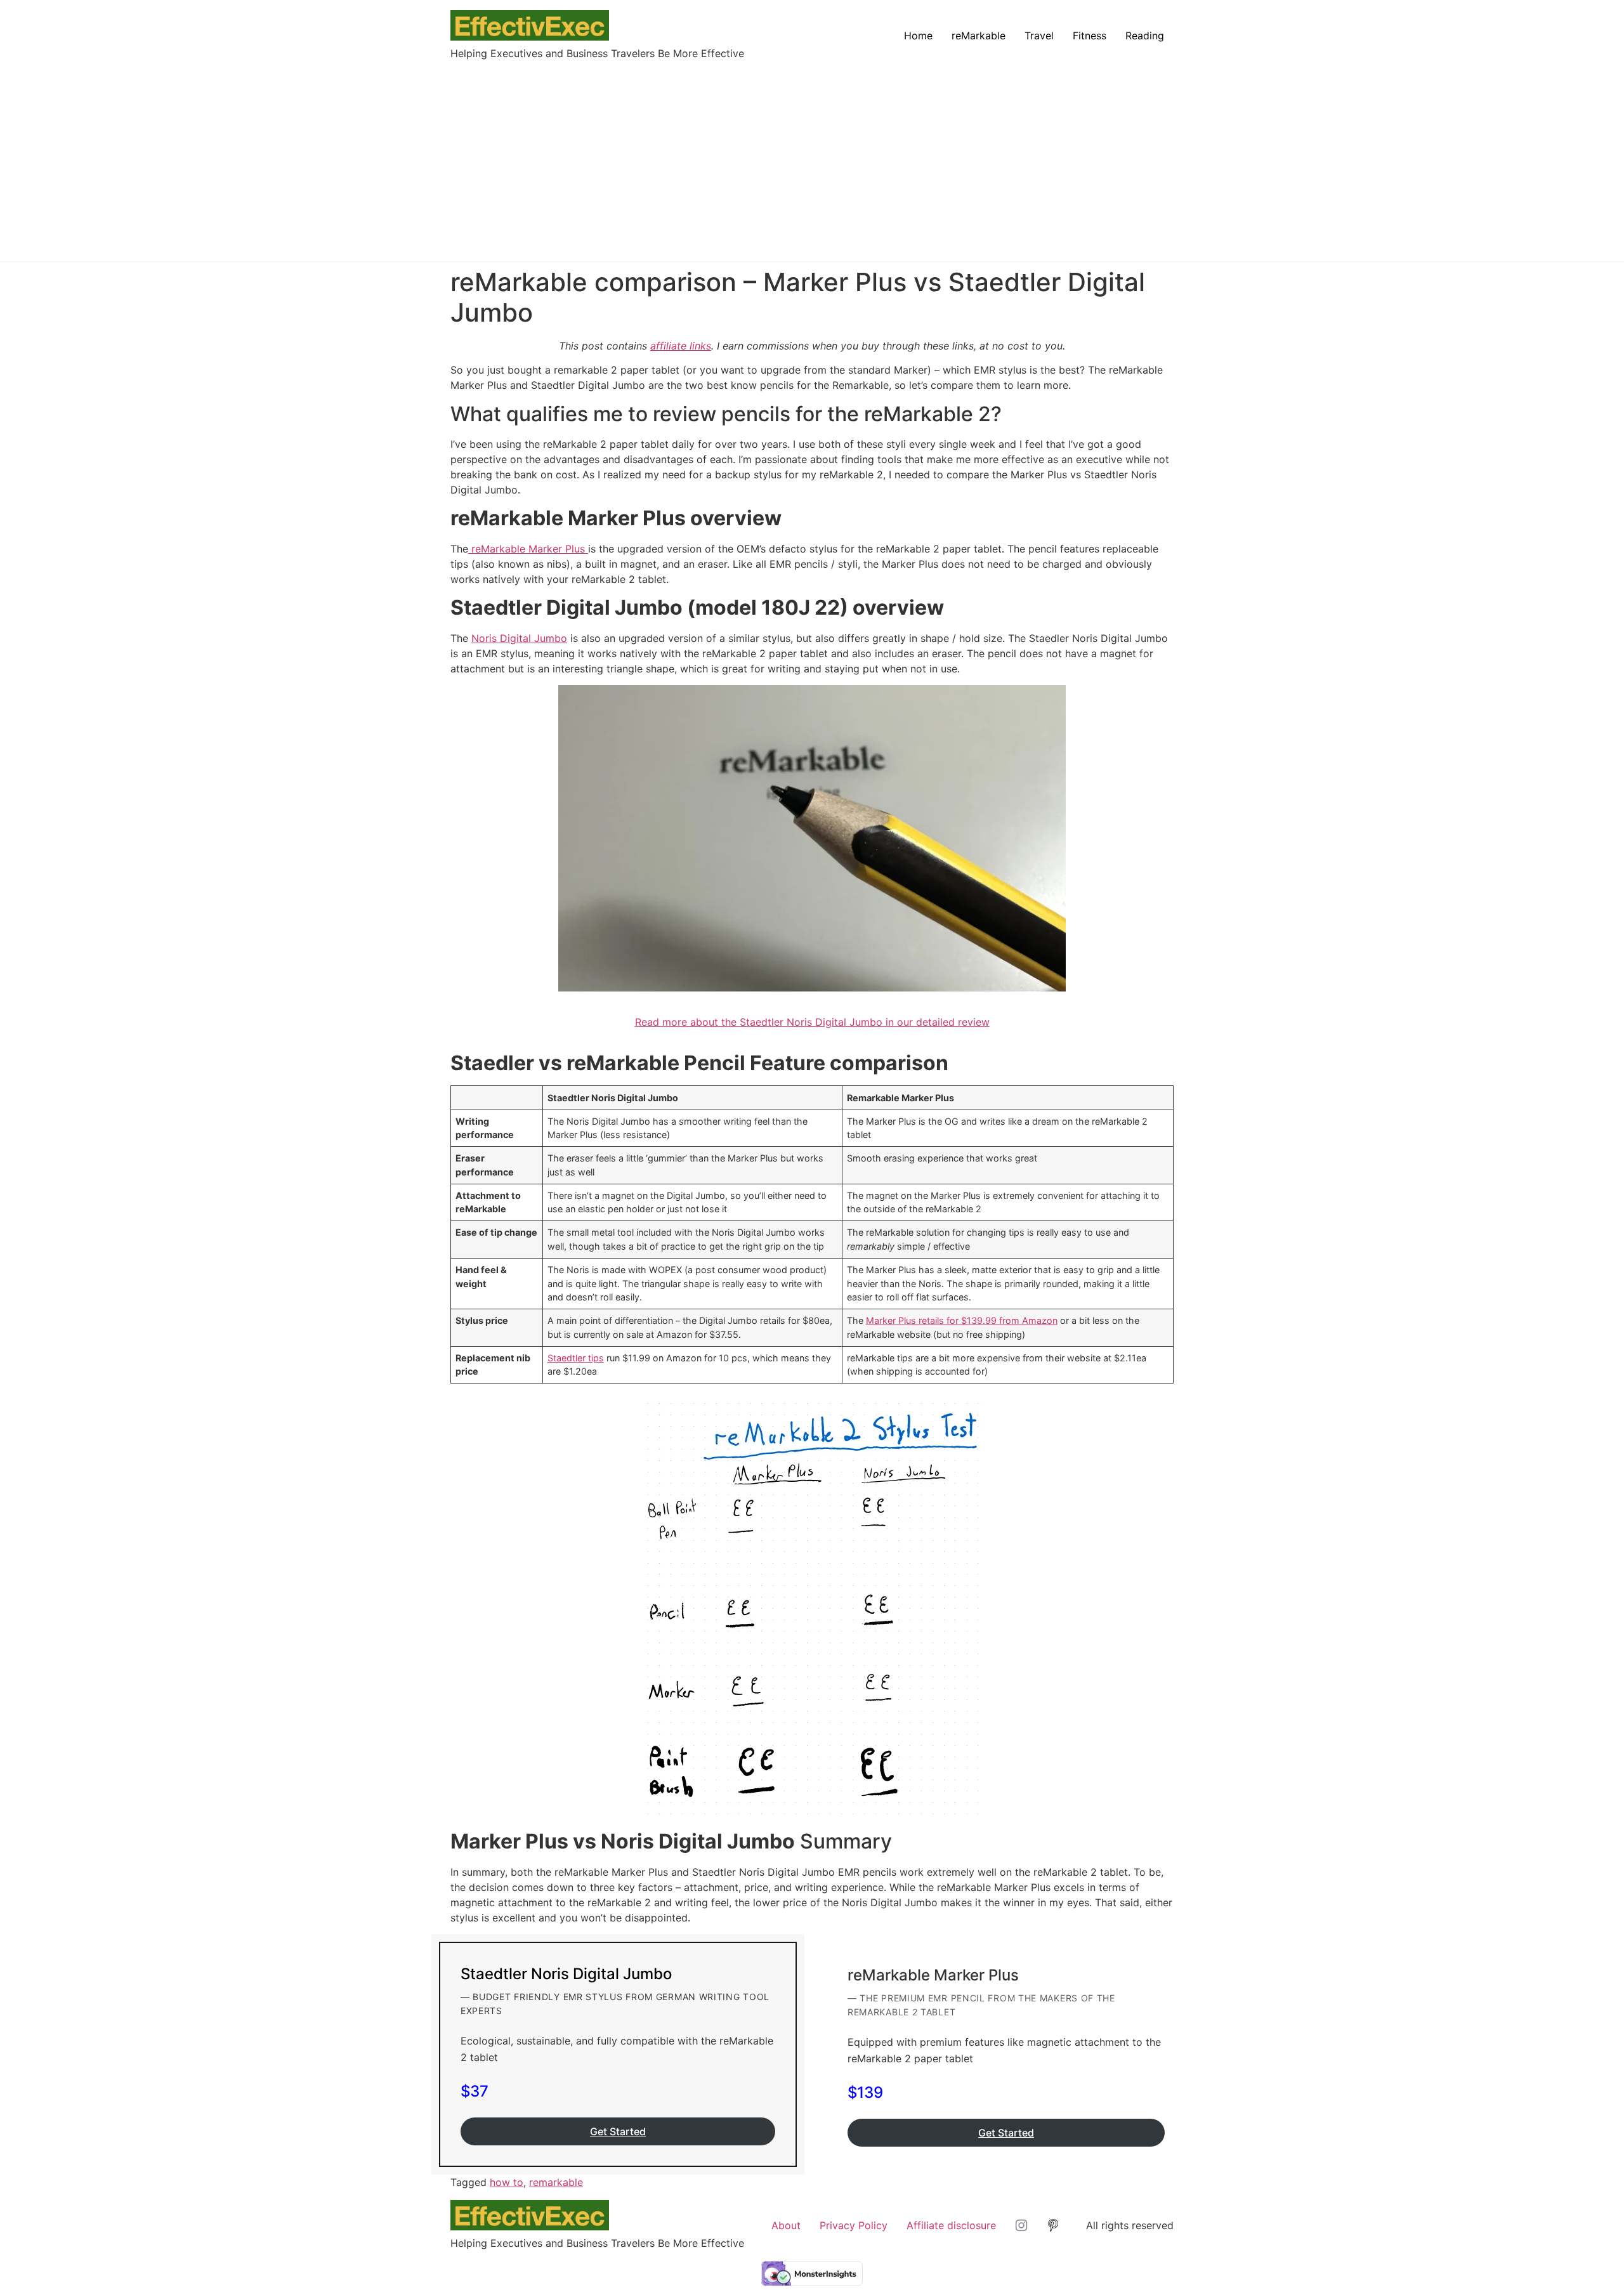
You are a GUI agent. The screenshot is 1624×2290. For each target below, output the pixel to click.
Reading (1145, 36)
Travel (1039, 36)
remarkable (556, 2182)
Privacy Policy (854, 2225)
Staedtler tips (576, 1358)
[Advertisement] (812, 156)
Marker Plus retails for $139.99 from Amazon (962, 1320)
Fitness (1090, 36)
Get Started (618, 2131)
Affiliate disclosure (951, 2225)
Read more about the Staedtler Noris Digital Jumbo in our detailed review (812, 1022)
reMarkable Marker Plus (528, 549)
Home (918, 36)
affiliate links (681, 346)
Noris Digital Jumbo (519, 638)
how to (507, 2182)
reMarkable (979, 36)
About (786, 2225)
